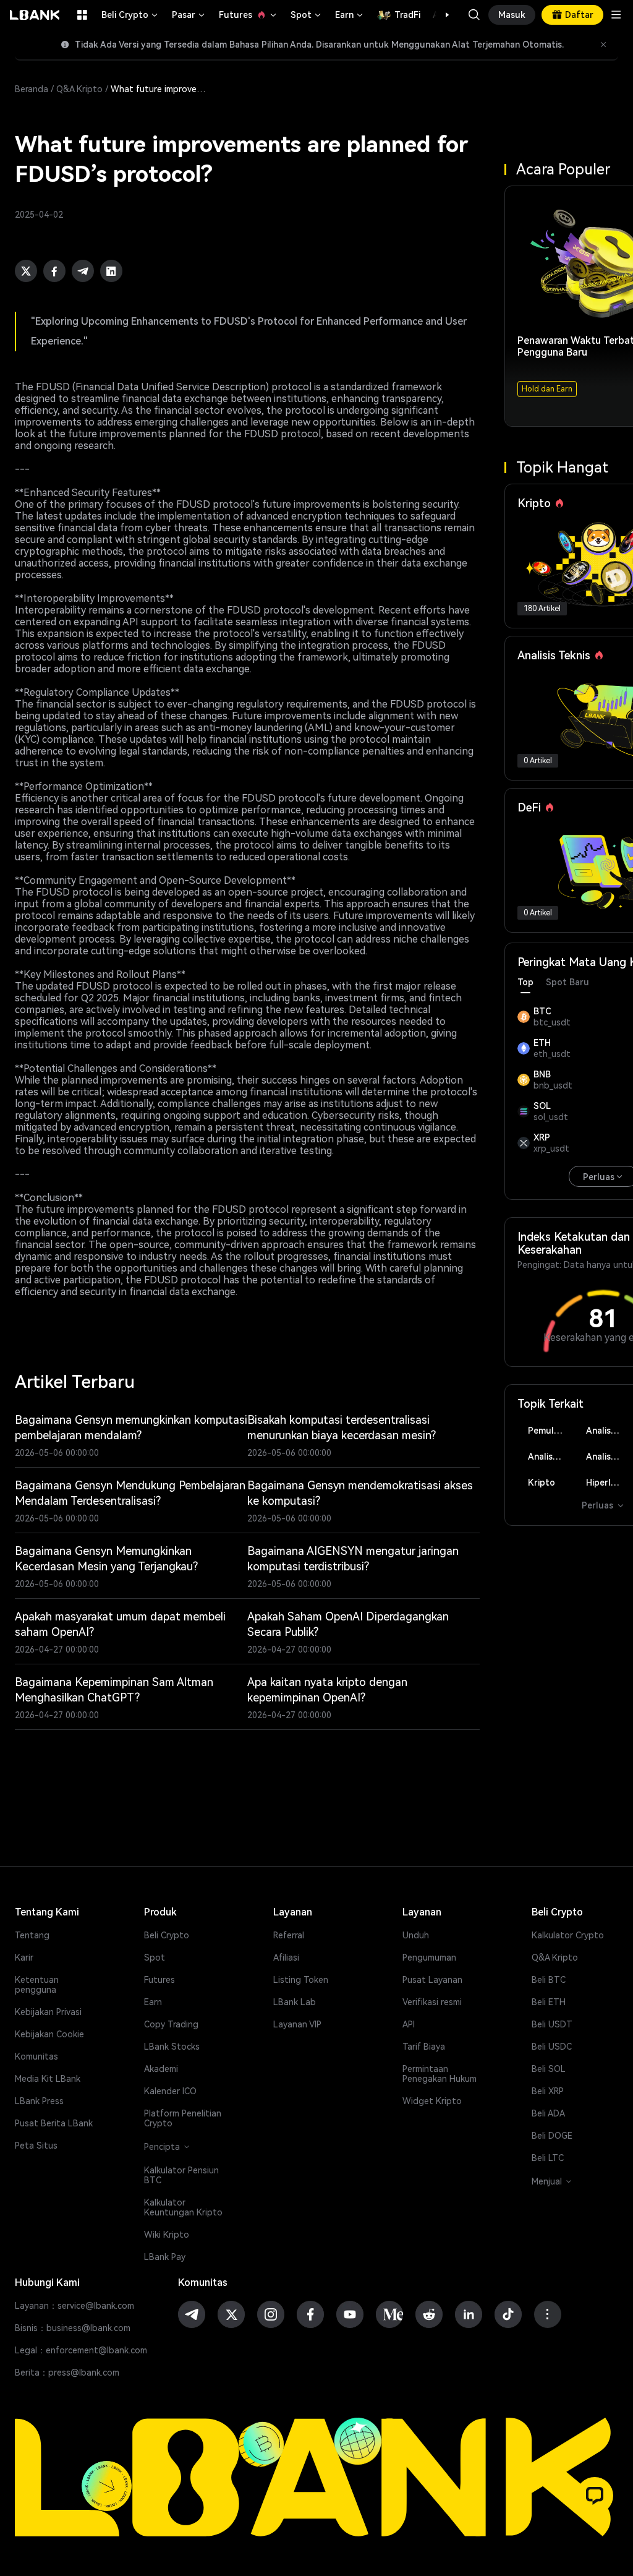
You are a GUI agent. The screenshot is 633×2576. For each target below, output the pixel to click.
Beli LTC (548, 2158)
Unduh (416, 1935)
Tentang (32, 1935)
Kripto (542, 1483)
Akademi (161, 2069)
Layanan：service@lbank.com (74, 2306)
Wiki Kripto (167, 2235)
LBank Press (39, 2101)
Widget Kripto (432, 2101)
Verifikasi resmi (432, 2002)
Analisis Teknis (609, 1431)
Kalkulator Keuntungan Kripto (183, 2207)
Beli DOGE (552, 2136)
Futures (249, 15)
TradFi (407, 15)
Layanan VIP (297, 2024)
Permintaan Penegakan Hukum (440, 2074)
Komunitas (36, 2056)
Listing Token (301, 1980)
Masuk (512, 15)
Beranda (32, 89)
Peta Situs (36, 2146)
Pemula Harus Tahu (550, 1431)
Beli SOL (549, 2069)
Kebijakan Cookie (49, 2034)
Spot (307, 15)
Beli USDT (552, 2024)
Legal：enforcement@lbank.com (81, 2350)
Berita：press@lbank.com (67, 2373)
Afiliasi (286, 1958)
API (409, 2024)
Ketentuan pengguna (37, 1985)
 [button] (474, 15)
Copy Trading (171, 2024)
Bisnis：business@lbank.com (73, 2328)
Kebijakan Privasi (48, 2012)
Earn (350, 15)
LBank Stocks (172, 2047)
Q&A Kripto (79, 89)
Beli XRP (548, 2091)
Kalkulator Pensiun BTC (181, 2175)
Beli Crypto (130, 15)
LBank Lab (295, 2002)
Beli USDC (552, 2047)
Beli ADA (548, 2113)
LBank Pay (165, 2257)
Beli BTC (549, 1980)
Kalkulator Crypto (568, 1935)
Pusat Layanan (432, 1980)
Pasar (189, 15)
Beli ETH (549, 2002)
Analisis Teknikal (609, 1457)
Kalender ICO (170, 2091)
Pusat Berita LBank (54, 2123)
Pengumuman (429, 1958)
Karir (24, 1958)
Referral (289, 1935)
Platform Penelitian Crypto (183, 2118)
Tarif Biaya (424, 2047)
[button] (441, 15)
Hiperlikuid (608, 1483)
